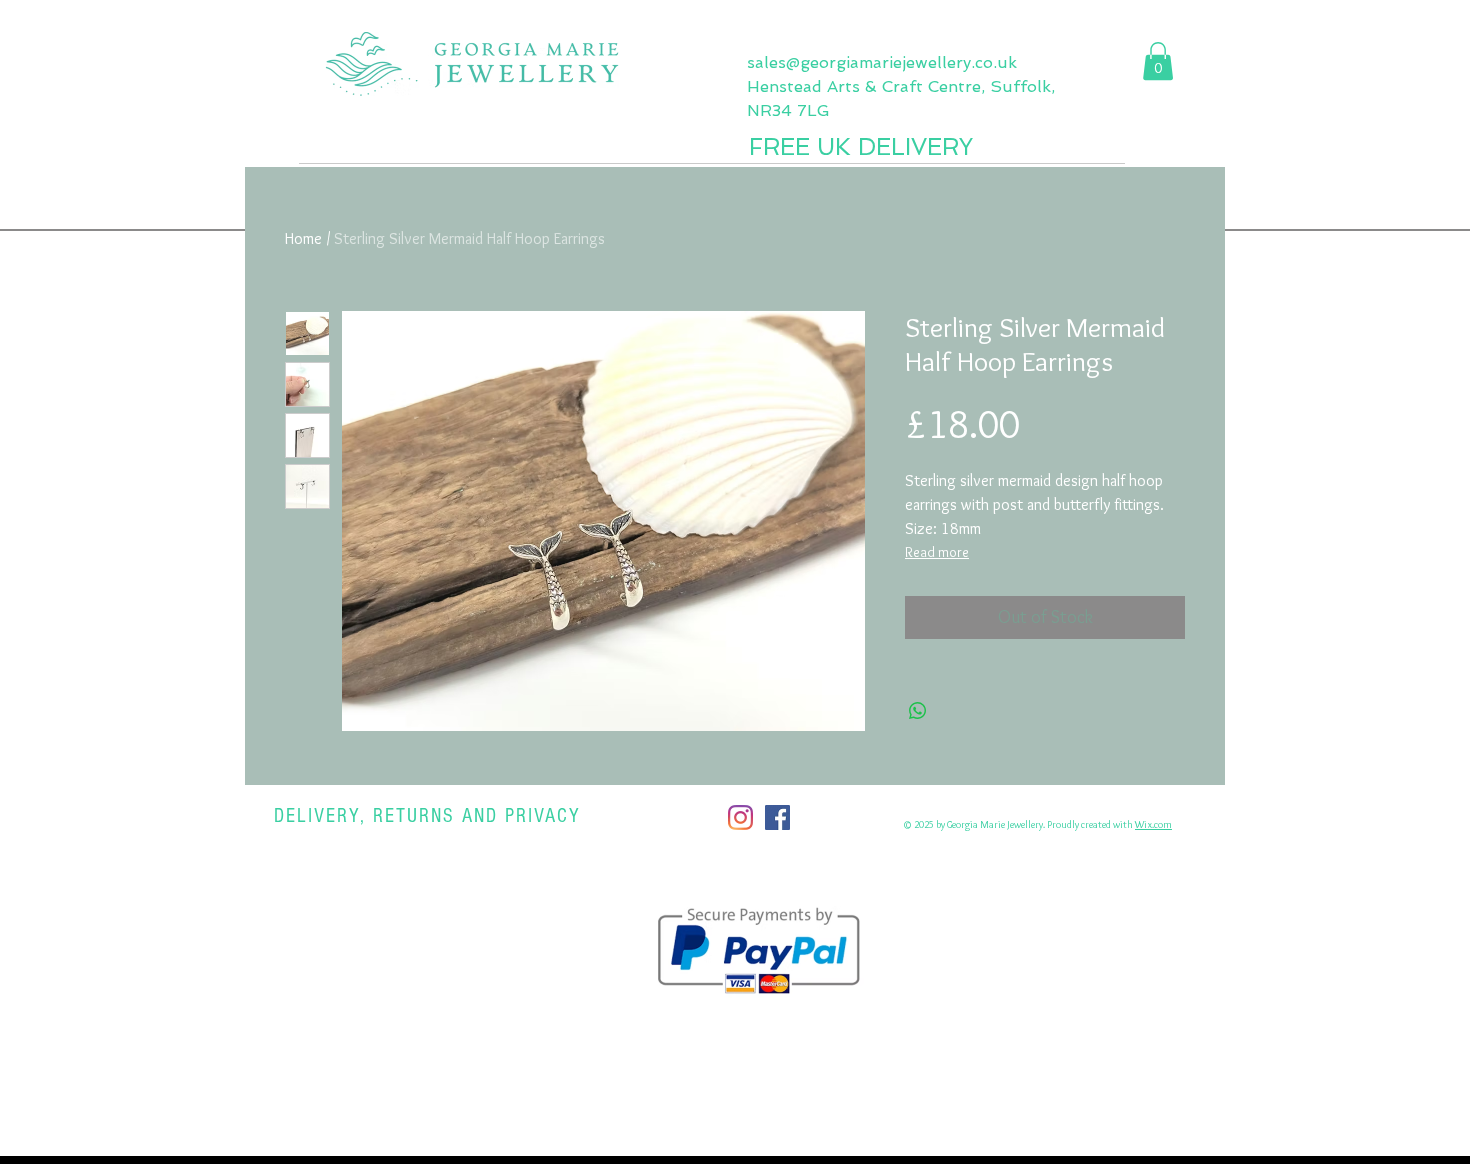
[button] (1158, 61)
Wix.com (1153, 824)
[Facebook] (777, 817)
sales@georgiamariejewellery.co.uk (882, 62)
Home (303, 238)
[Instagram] (740, 817)
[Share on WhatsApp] (918, 711)
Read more (937, 552)
